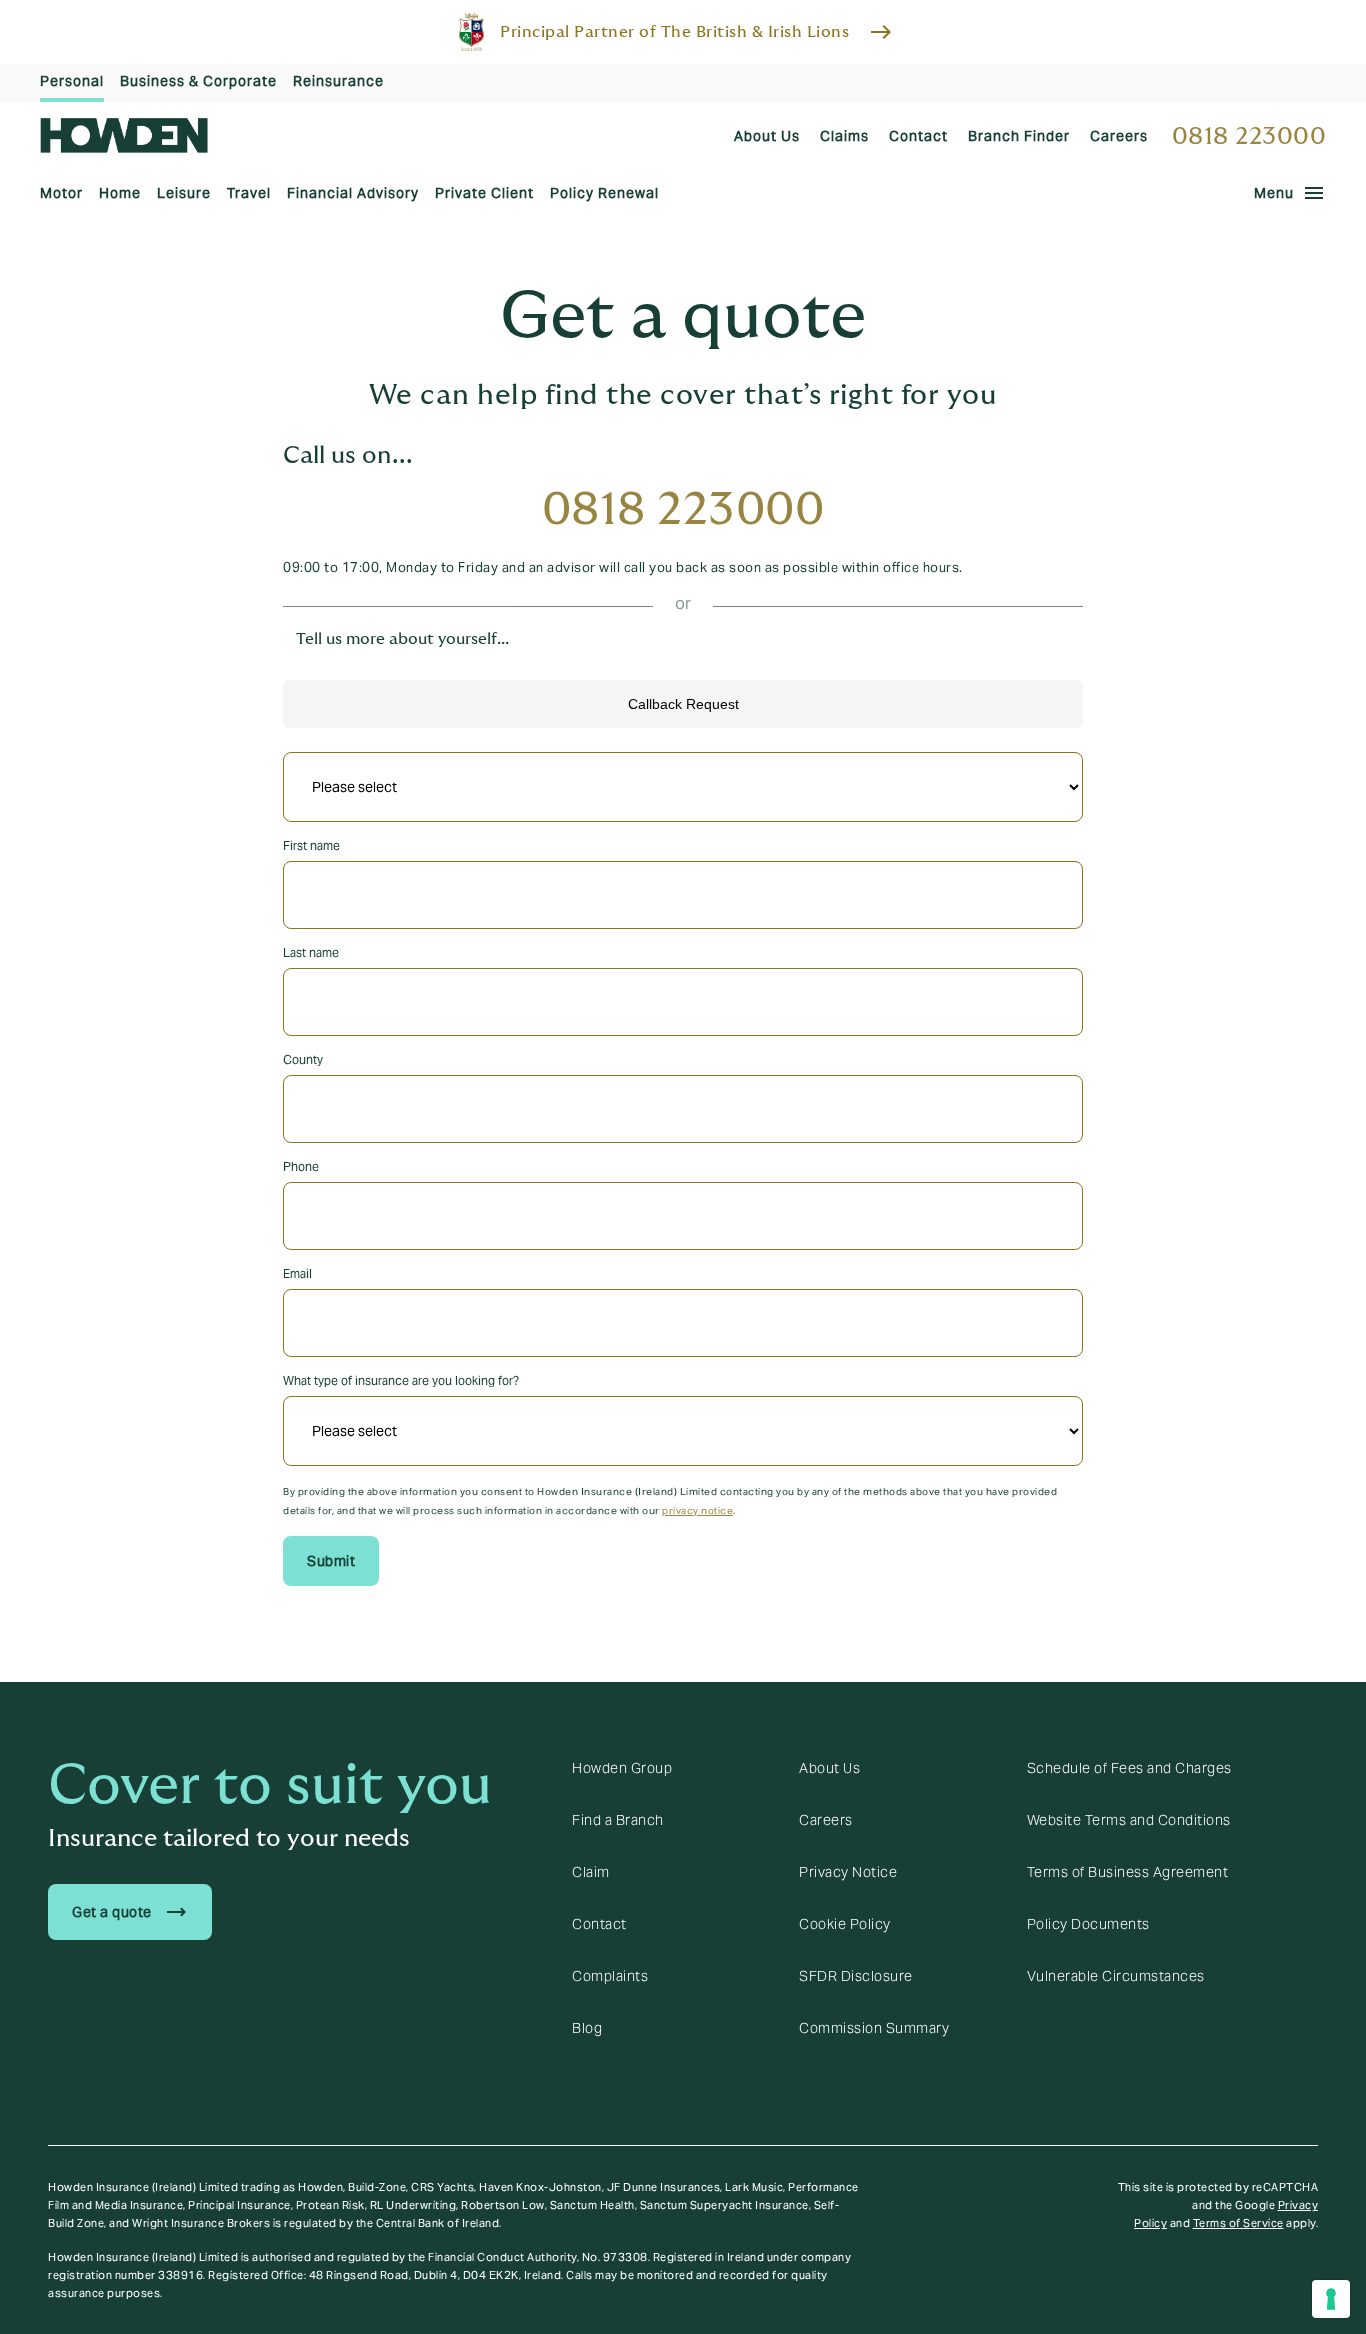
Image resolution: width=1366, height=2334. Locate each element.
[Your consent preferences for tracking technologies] (1331, 2299)
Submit (331, 1561)
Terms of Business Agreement (1128, 1872)
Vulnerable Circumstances (1116, 1976)
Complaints (610, 1976)
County (303, 1059)
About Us (829, 1768)
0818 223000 (1249, 136)
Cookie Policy (845, 1924)
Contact (599, 1924)
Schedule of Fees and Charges (1129, 1768)
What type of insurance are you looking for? (401, 1380)
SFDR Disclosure (856, 1976)
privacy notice (697, 1510)
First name (311, 845)
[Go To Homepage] (124, 135)
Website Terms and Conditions (1129, 1820)
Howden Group (622, 1768)
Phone (301, 1166)
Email (297, 1273)
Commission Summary (874, 2028)
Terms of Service (1238, 2223)
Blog (587, 2028)
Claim (591, 1872)
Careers (826, 1820)
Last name (311, 952)
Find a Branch (618, 1820)
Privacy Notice (848, 1872)
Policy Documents (1088, 1924)
